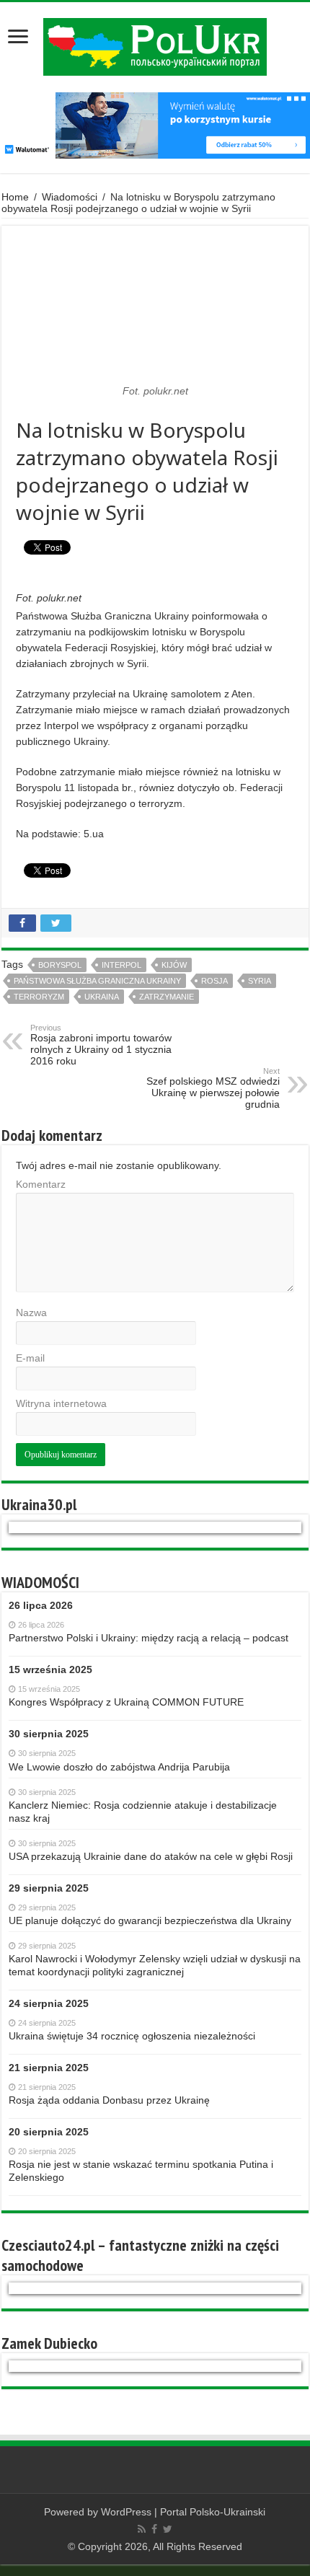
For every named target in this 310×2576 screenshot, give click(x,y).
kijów (174, 965)
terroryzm (39, 997)
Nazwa (31, 1313)
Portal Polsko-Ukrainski (213, 2512)
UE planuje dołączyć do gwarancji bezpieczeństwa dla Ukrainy (150, 1920)
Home (15, 197)
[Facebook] (154, 2529)
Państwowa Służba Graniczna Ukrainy (97, 981)
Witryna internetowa (61, 1403)
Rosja (214, 981)
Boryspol (60, 965)
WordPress (126, 2512)
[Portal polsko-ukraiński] (155, 47)
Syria (260, 981)
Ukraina (102, 997)
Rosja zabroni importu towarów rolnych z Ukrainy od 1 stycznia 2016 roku (101, 1045)
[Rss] (142, 2529)
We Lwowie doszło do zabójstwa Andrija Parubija (119, 1767)
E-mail (30, 1358)
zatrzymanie (167, 997)
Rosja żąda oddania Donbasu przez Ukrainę (109, 2100)
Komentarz (41, 1184)
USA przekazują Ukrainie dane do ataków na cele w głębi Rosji (151, 1856)
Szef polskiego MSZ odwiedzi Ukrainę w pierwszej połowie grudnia (213, 1088)
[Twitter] (168, 2529)
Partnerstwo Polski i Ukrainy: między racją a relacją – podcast (149, 1638)
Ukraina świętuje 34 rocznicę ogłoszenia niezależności (132, 2036)
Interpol (121, 965)
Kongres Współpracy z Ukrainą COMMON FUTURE (126, 1702)
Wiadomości (70, 197)
